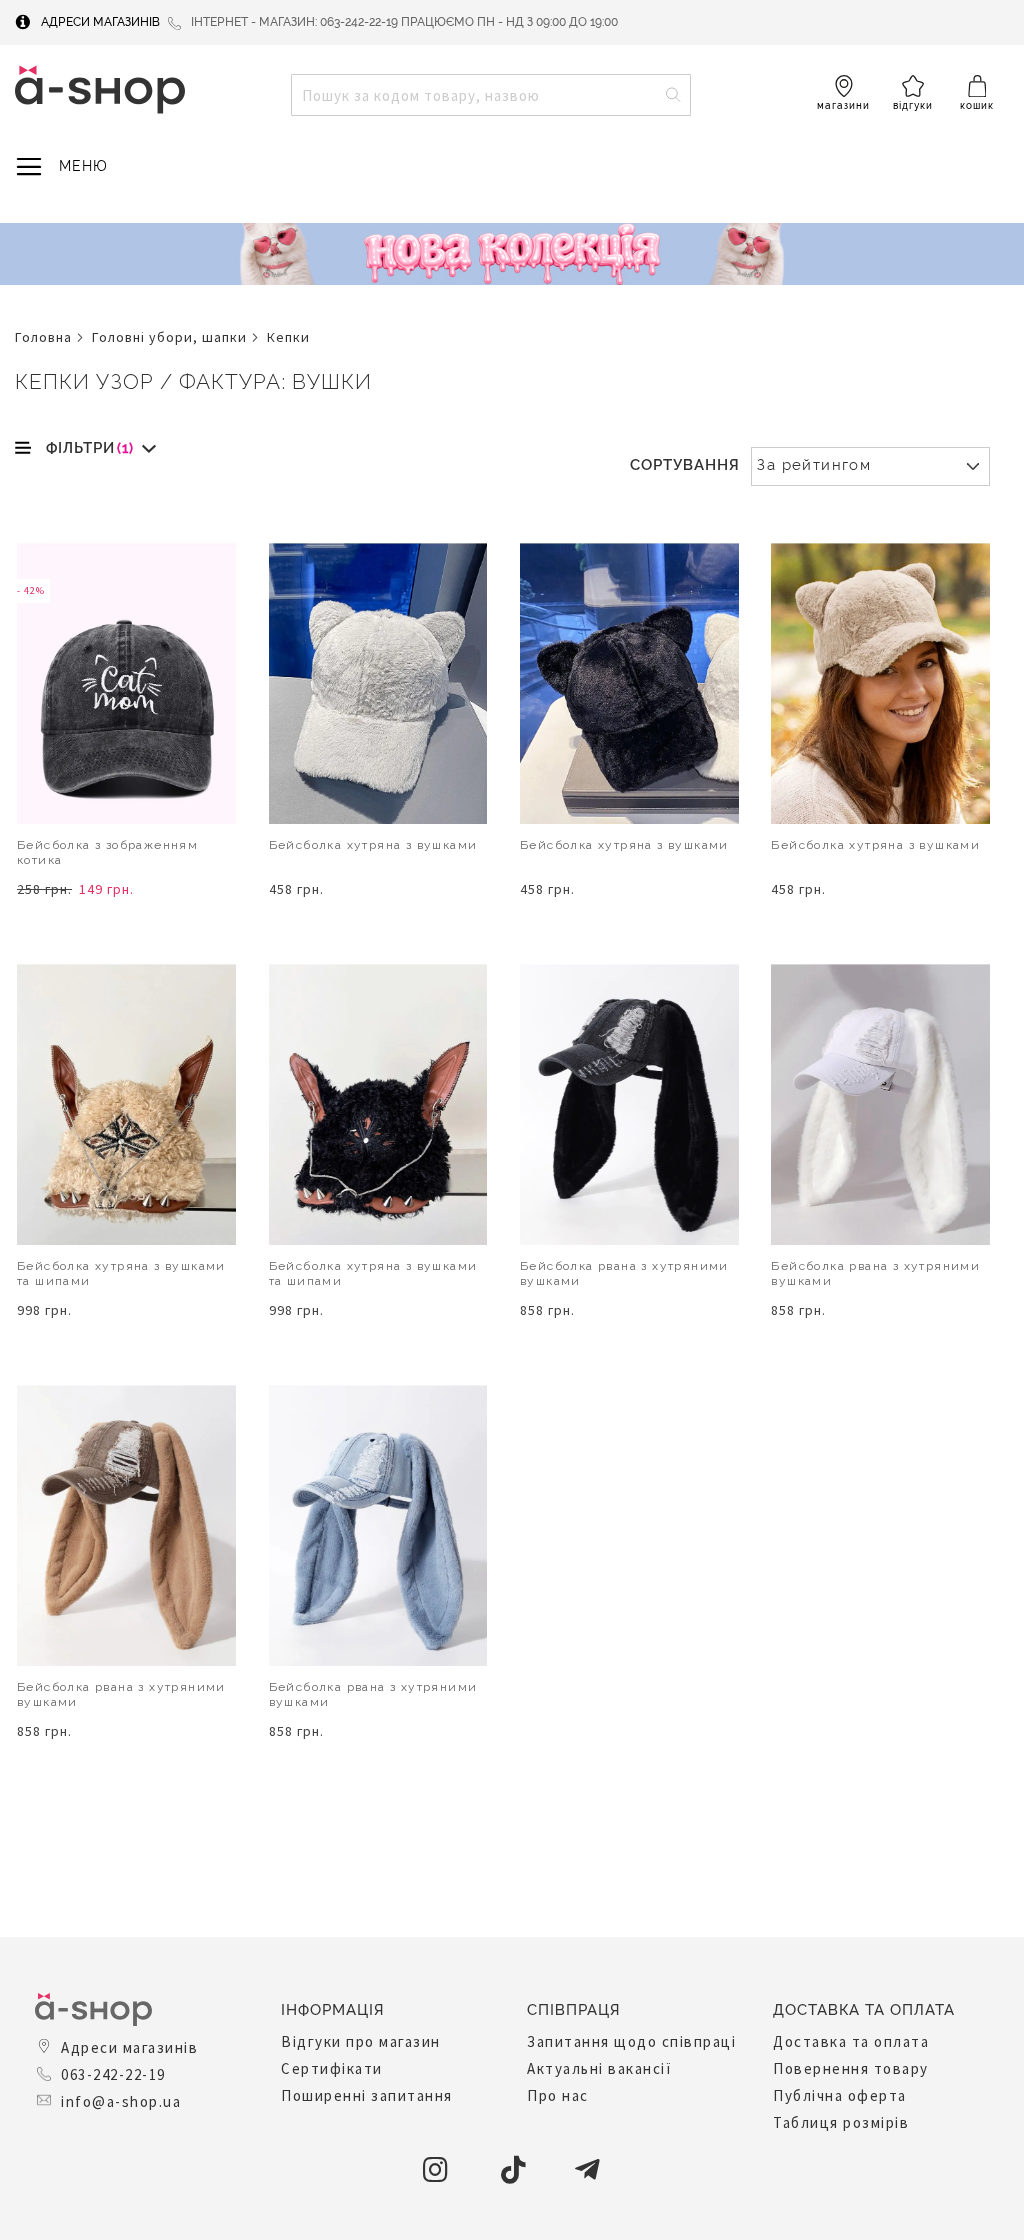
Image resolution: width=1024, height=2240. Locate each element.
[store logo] (100, 89)
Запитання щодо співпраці (631, 2041)
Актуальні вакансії (599, 2068)
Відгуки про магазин (361, 2041)
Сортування (685, 465)
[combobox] (491, 95)
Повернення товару (851, 2068)
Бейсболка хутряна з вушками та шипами (121, 1273)
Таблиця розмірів (841, 2122)
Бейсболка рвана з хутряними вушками (624, 1273)
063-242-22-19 (113, 2074)
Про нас (558, 2095)
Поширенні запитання (367, 2095)
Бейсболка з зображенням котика (107, 852)
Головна (43, 337)
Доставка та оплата (851, 2041)
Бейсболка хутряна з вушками (373, 845)
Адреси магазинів (100, 22)
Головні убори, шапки (169, 337)
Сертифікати (332, 2068)
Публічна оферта (840, 2095)
